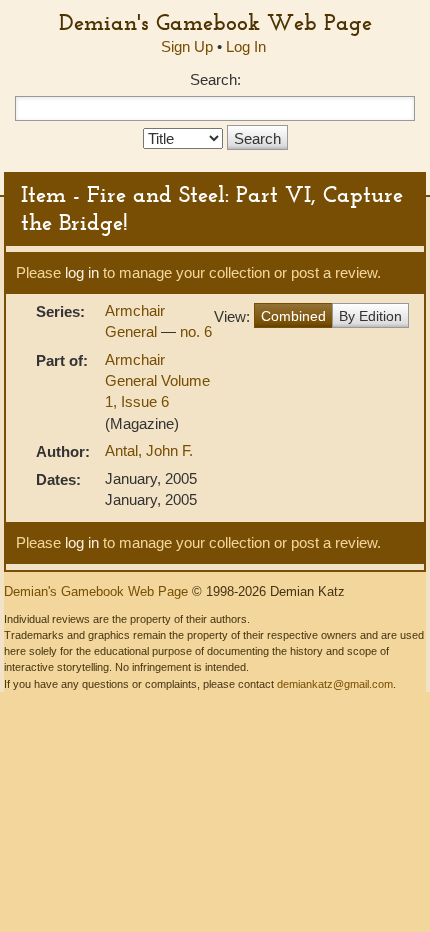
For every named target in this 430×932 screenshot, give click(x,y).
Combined (293, 316)
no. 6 (196, 331)
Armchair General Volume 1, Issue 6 (157, 381)
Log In (246, 46)
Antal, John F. (149, 450)
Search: (215, 79)
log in (82, 272)
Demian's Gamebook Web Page (215, 22)
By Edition (370, 316)
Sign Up (187, 46)
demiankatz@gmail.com (335, 684)
